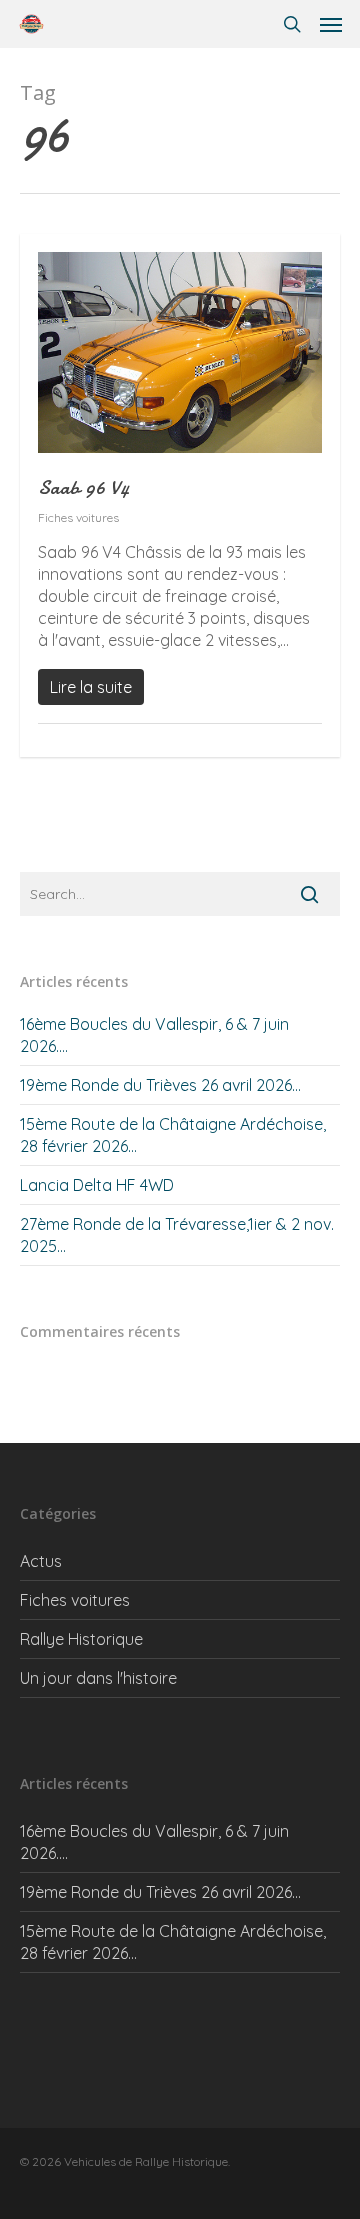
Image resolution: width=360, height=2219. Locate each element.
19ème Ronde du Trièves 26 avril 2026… (160, 1085)
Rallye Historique (81, 1639)
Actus (41, 1561)
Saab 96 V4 (83, 487)
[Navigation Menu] (331, 24)
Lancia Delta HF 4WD (97, 1185)
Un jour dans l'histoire (98, 1678)
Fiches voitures (78, 517)
